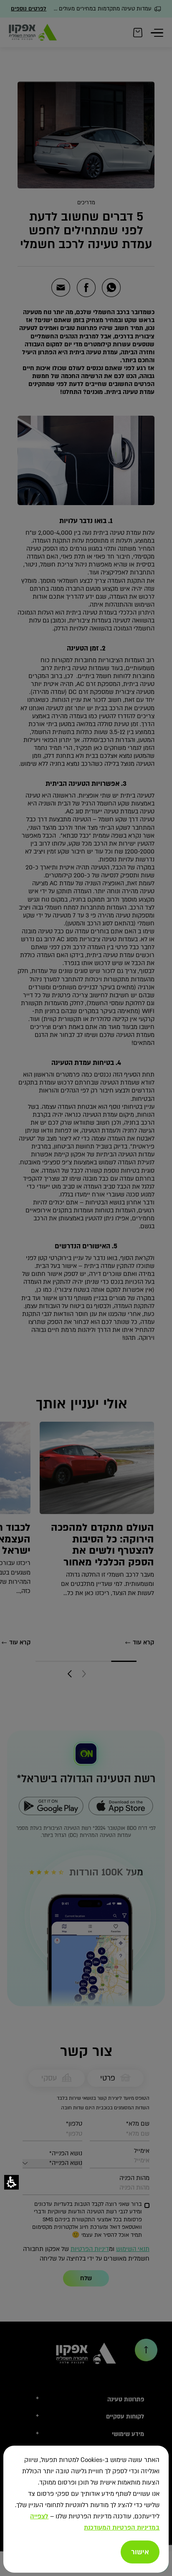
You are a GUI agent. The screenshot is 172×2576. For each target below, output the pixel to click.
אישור (140, 2552)
